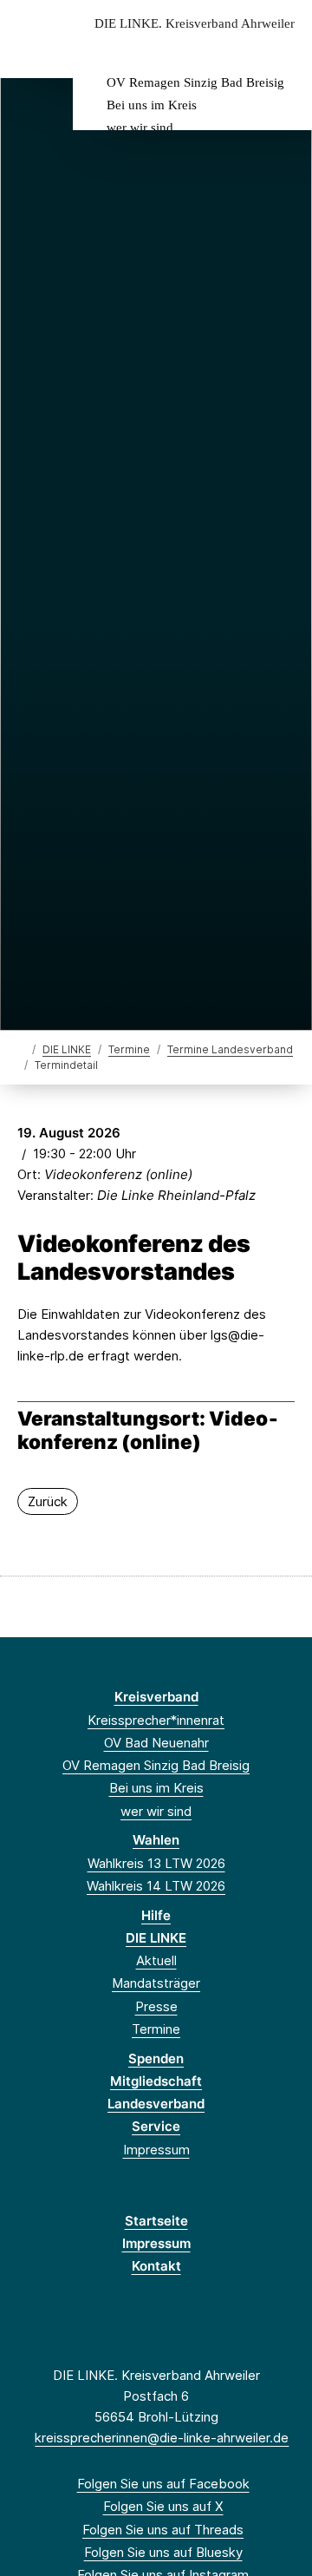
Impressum (156, 2150)
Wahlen (156, 1840)
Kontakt (156, 2266)
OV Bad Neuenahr (156, 1743)
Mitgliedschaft (156, 2081)
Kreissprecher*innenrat (156, 1720)
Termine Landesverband (230, 1049)
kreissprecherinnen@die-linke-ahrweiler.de (162, 2438)
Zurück (48, 1501)
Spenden (156, 2058)
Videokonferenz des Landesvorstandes (134, 1258)
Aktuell (156, 1960)
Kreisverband (156, 1697)
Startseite (156, 2221)
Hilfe (156, 1915)
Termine (129, 1049)
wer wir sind (140, 128)
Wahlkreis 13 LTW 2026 (156, 1863)
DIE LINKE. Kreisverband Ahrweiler (195, 24)
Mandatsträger (156, 1983)
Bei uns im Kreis (152, 105)
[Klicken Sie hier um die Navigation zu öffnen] (286, 51)
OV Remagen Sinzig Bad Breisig (195, 82)
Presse (156, 2006)
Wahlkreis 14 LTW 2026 (156, 1886)
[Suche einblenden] (238, 51)
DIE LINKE (67, 1049)
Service (156, 2126)
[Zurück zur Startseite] (21, 1049)
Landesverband (156, 2104)
